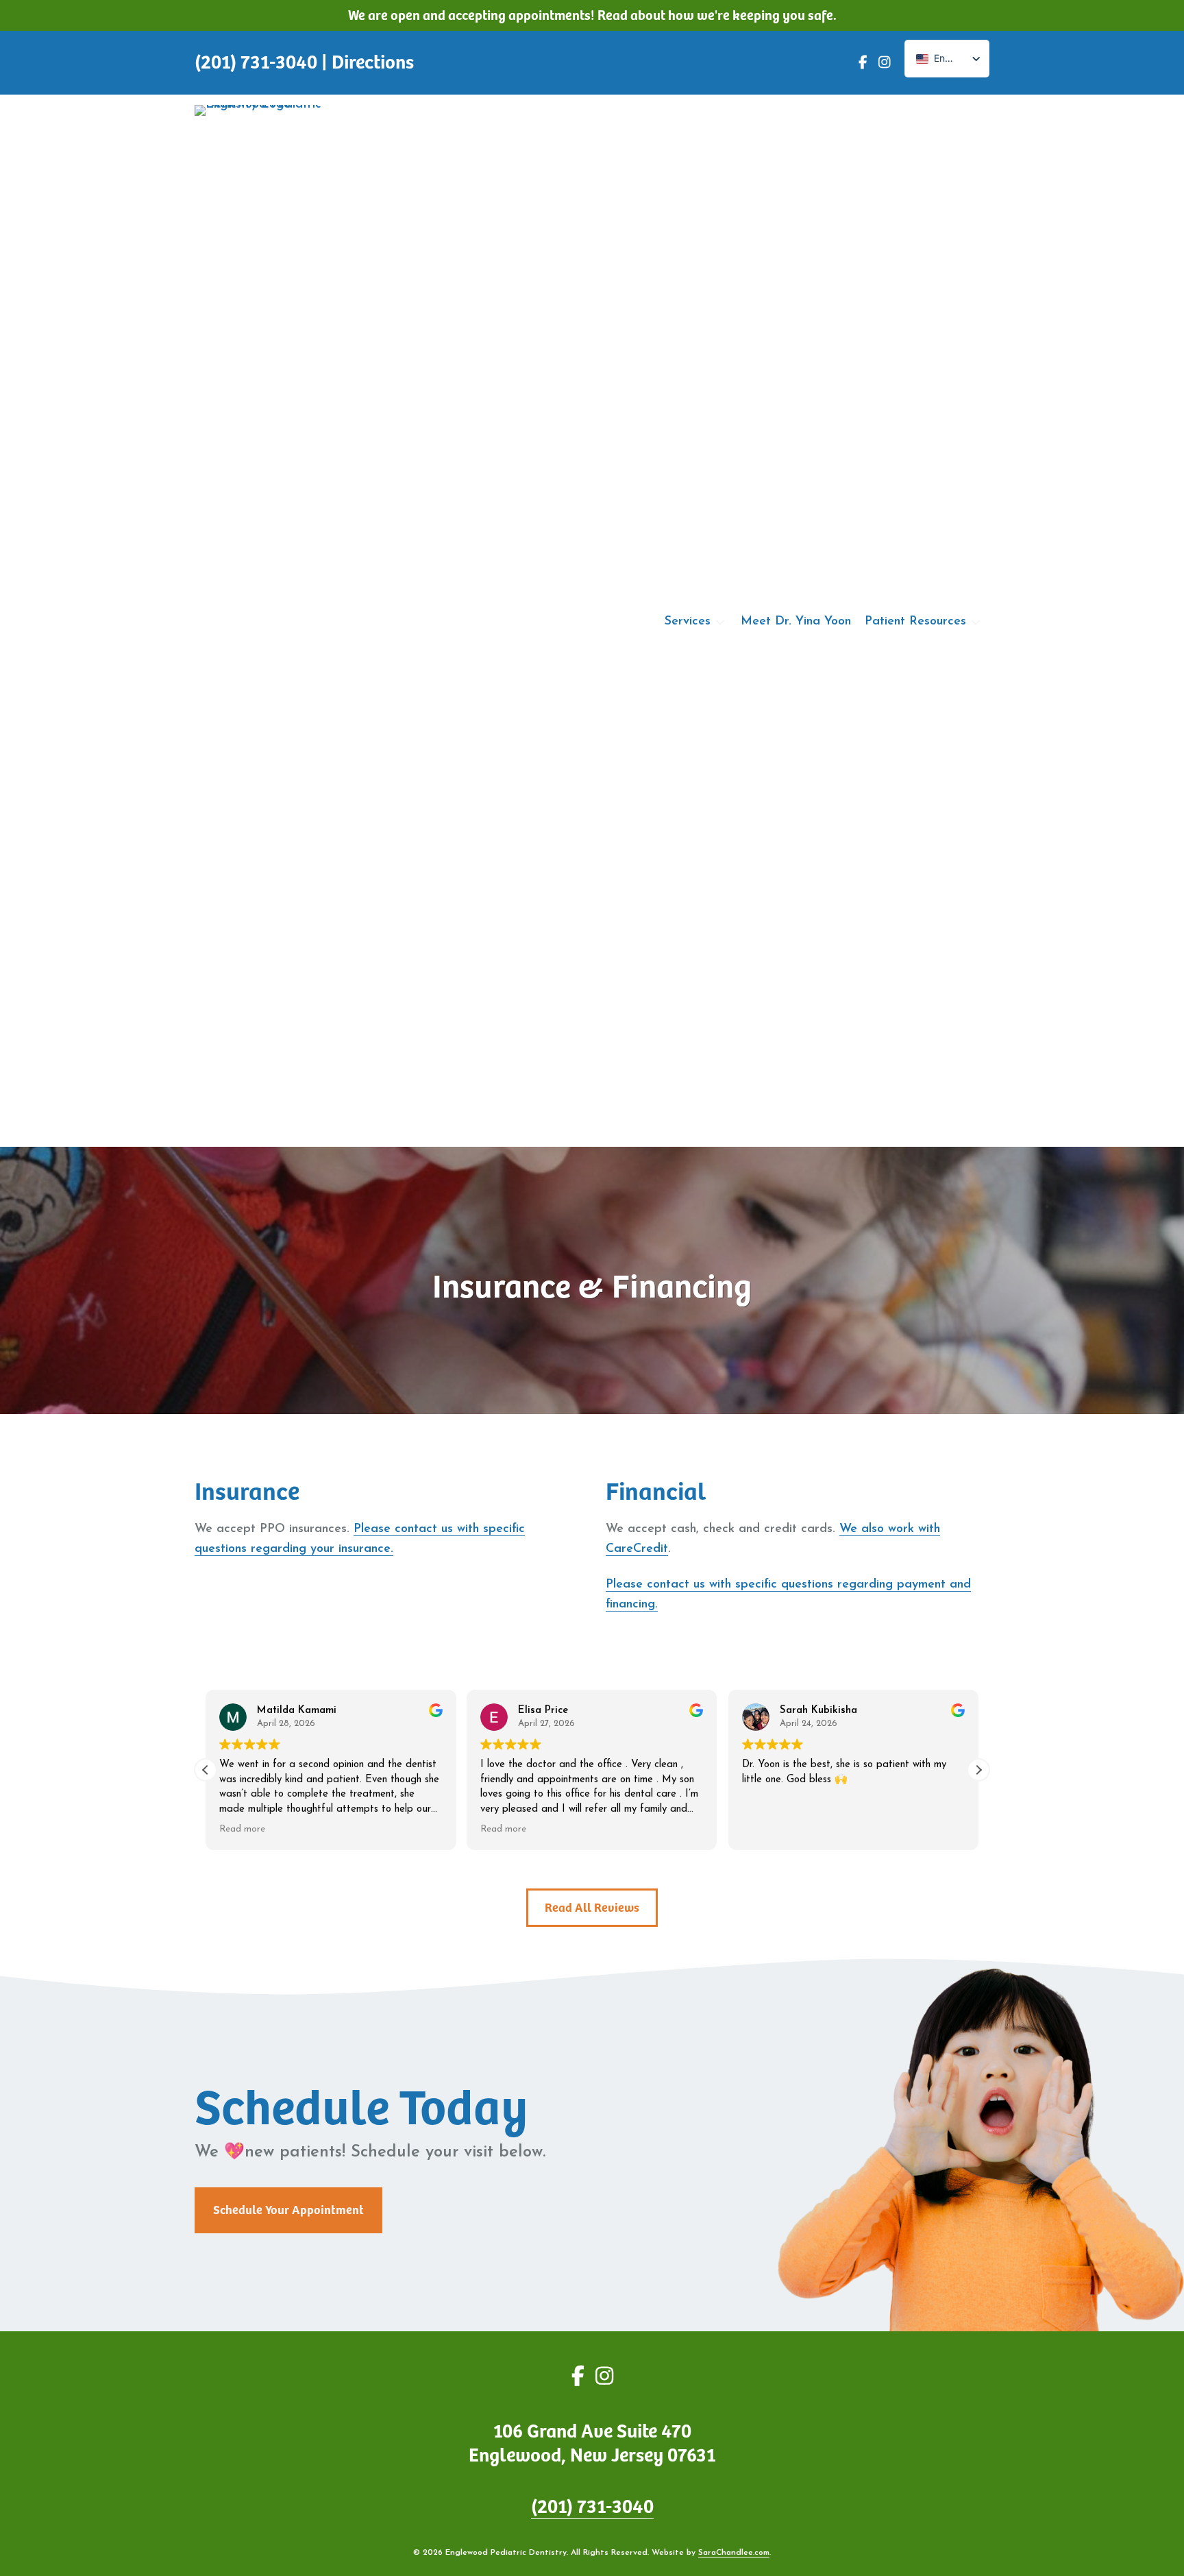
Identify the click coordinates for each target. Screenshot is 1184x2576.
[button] (978, 1770)
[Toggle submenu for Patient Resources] (976, 622)
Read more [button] (242, 1829)
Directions (373, 62)
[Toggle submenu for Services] (720, 622)
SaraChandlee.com (734, 2553)
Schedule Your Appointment (288, 2210)
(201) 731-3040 (592, 2507)
